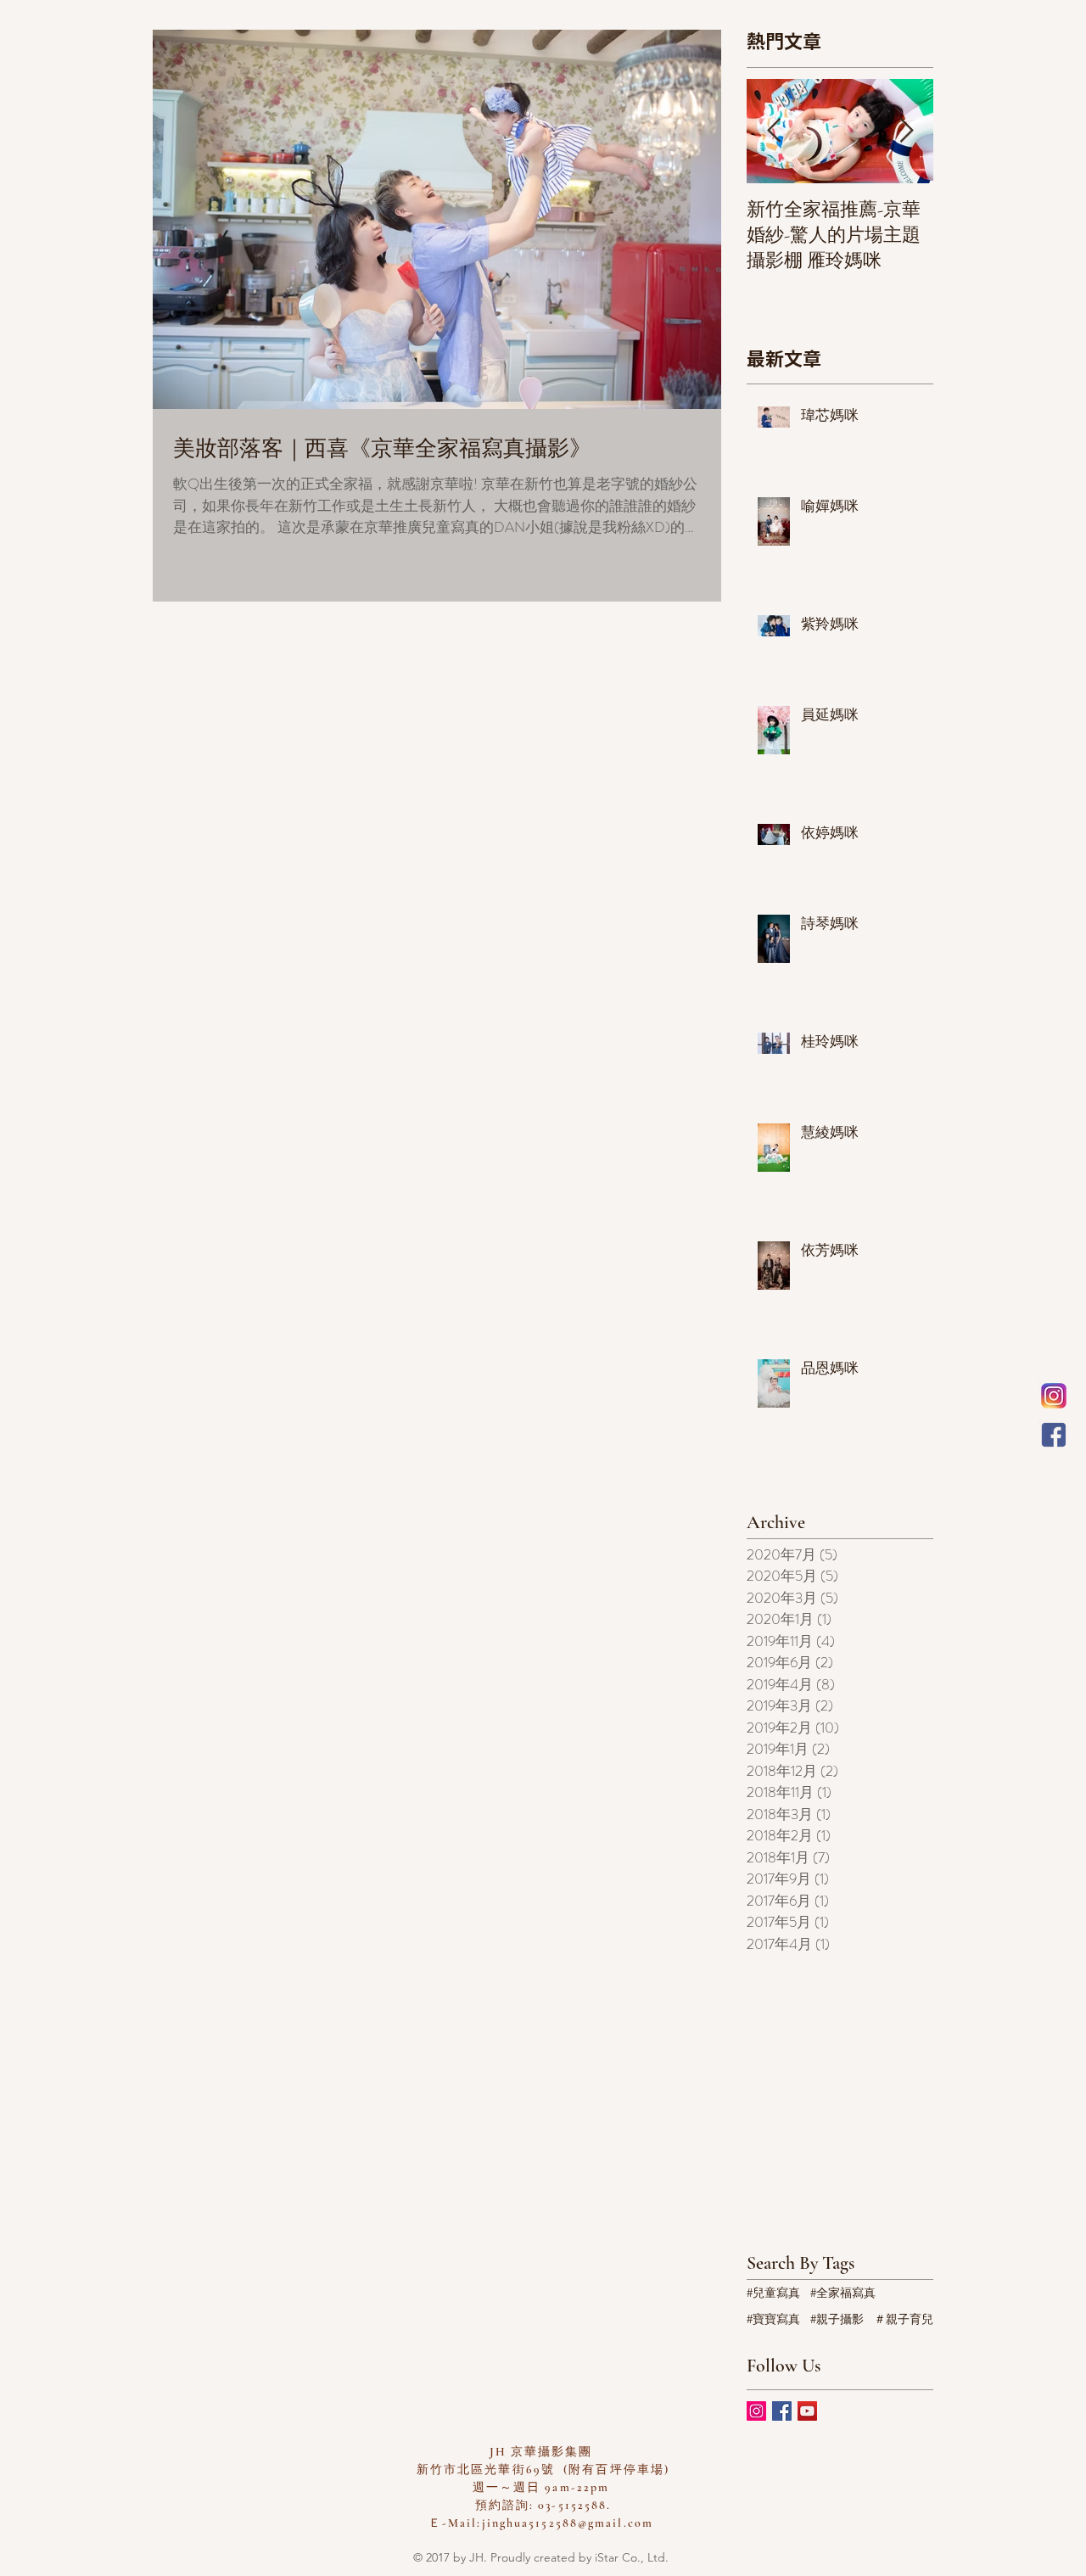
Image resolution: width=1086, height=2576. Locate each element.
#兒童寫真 (773, 2293)
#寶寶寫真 (773, 2319)
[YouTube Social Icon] (807, 2411)
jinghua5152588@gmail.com (568, 2523)
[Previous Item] (774, 131)
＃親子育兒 (904, 2319)
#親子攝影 (837, 2319)
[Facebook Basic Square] (782, 2411)
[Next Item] (906, 131)
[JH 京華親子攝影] (1054, 1435)
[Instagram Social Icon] (756, 2411)
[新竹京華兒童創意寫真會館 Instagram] (1054, 1396)
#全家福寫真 (843, 2293)
